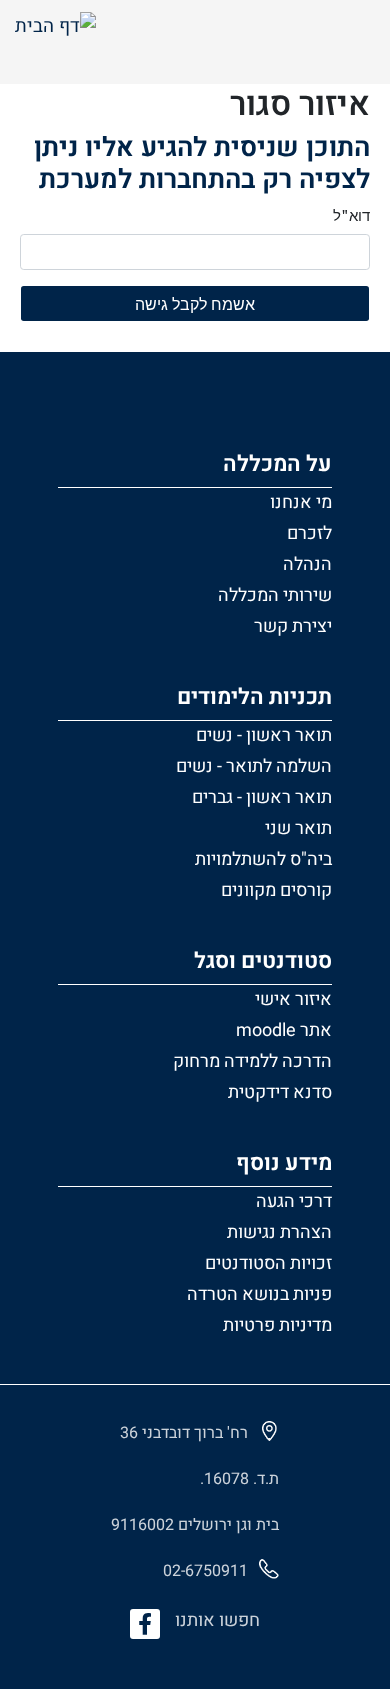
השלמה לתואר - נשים (254, 766)
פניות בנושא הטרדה (259, 1294)
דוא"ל (351, 215)
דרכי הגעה (294, 1201)
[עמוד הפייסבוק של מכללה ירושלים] (145, 1624)
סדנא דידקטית (280, 1092)
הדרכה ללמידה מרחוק (252, 1061)
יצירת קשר (293, 626)
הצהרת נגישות (279, 1232)
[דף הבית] (55, 42)
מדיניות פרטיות (277, 1325)
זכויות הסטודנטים (268, 1263)
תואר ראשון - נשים (264, 735)
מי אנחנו (301, 502)
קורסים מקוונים (276, 890)
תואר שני (298, 828)
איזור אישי (293, 999)
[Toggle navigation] (348, 42)
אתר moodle (284, 1030)
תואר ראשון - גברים (262, 797)
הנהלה (307, 564)
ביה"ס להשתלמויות (263, 859)
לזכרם (309, 533)
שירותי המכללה (275, 595)
